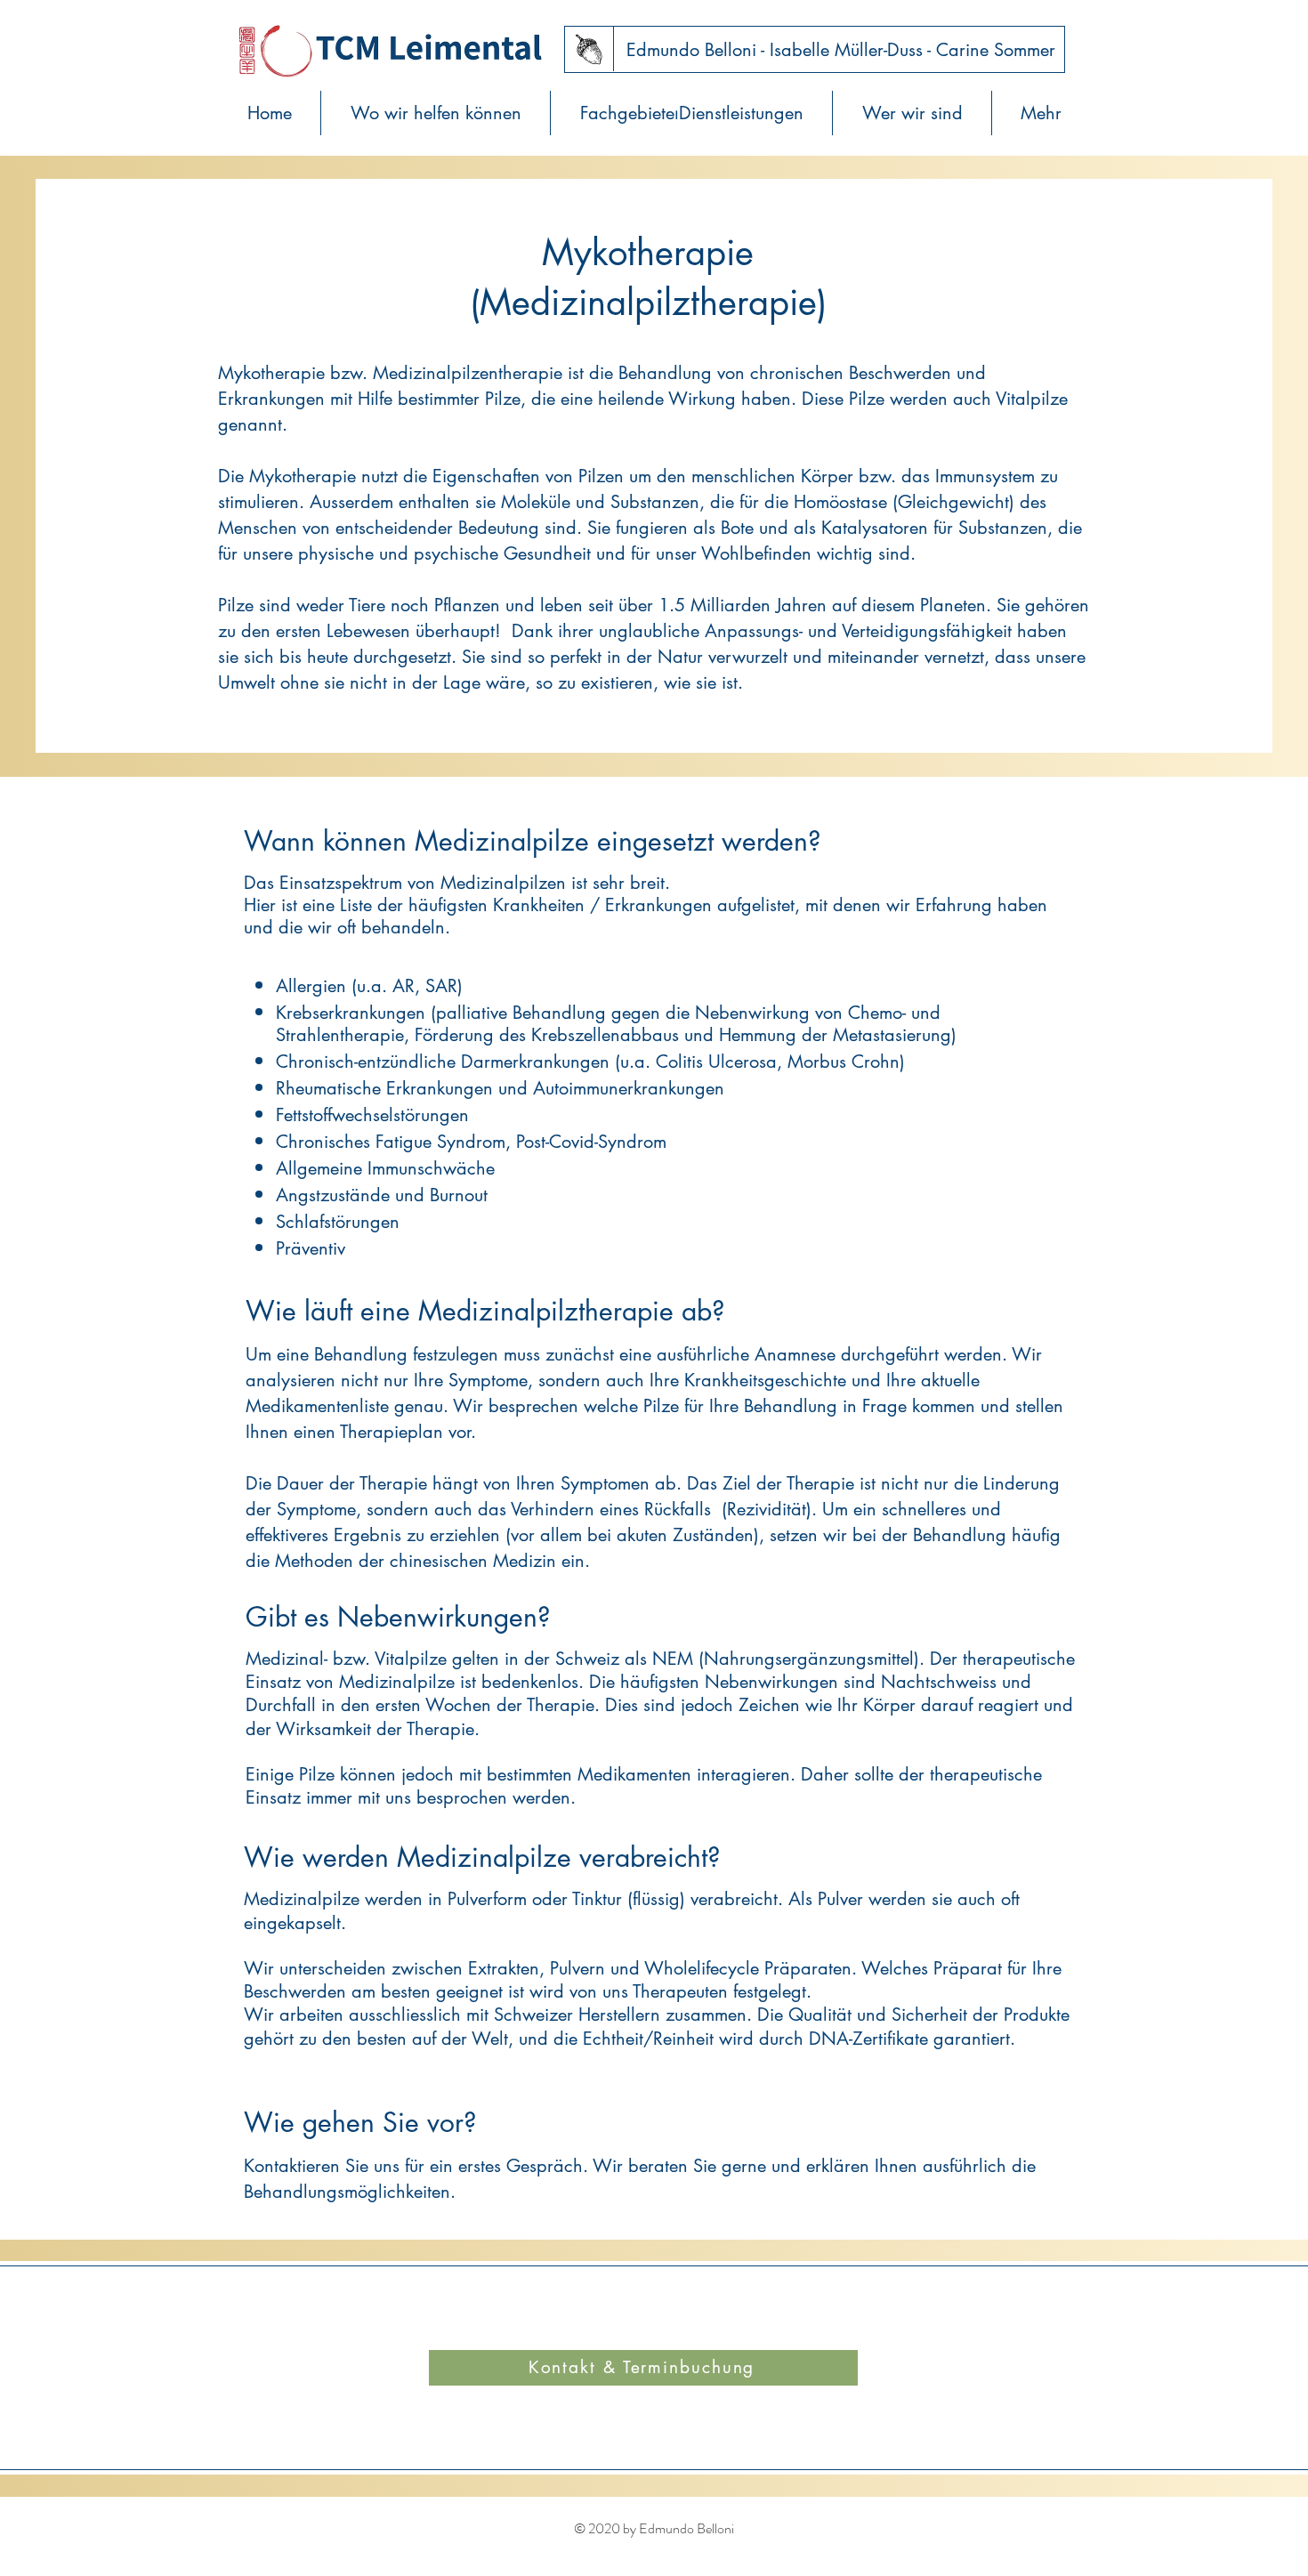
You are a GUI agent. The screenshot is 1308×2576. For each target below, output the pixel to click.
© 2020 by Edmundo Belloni (654, 2528)
